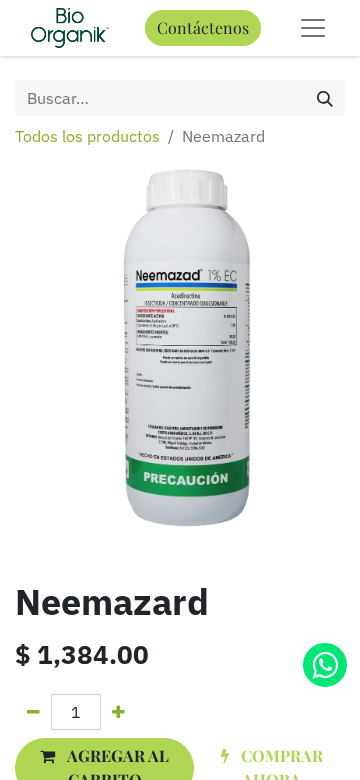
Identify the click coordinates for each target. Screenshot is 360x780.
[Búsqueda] (325, 98)
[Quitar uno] (33, 712)
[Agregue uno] (118, 712)
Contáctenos (203, 27)
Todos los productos (87, 136)
